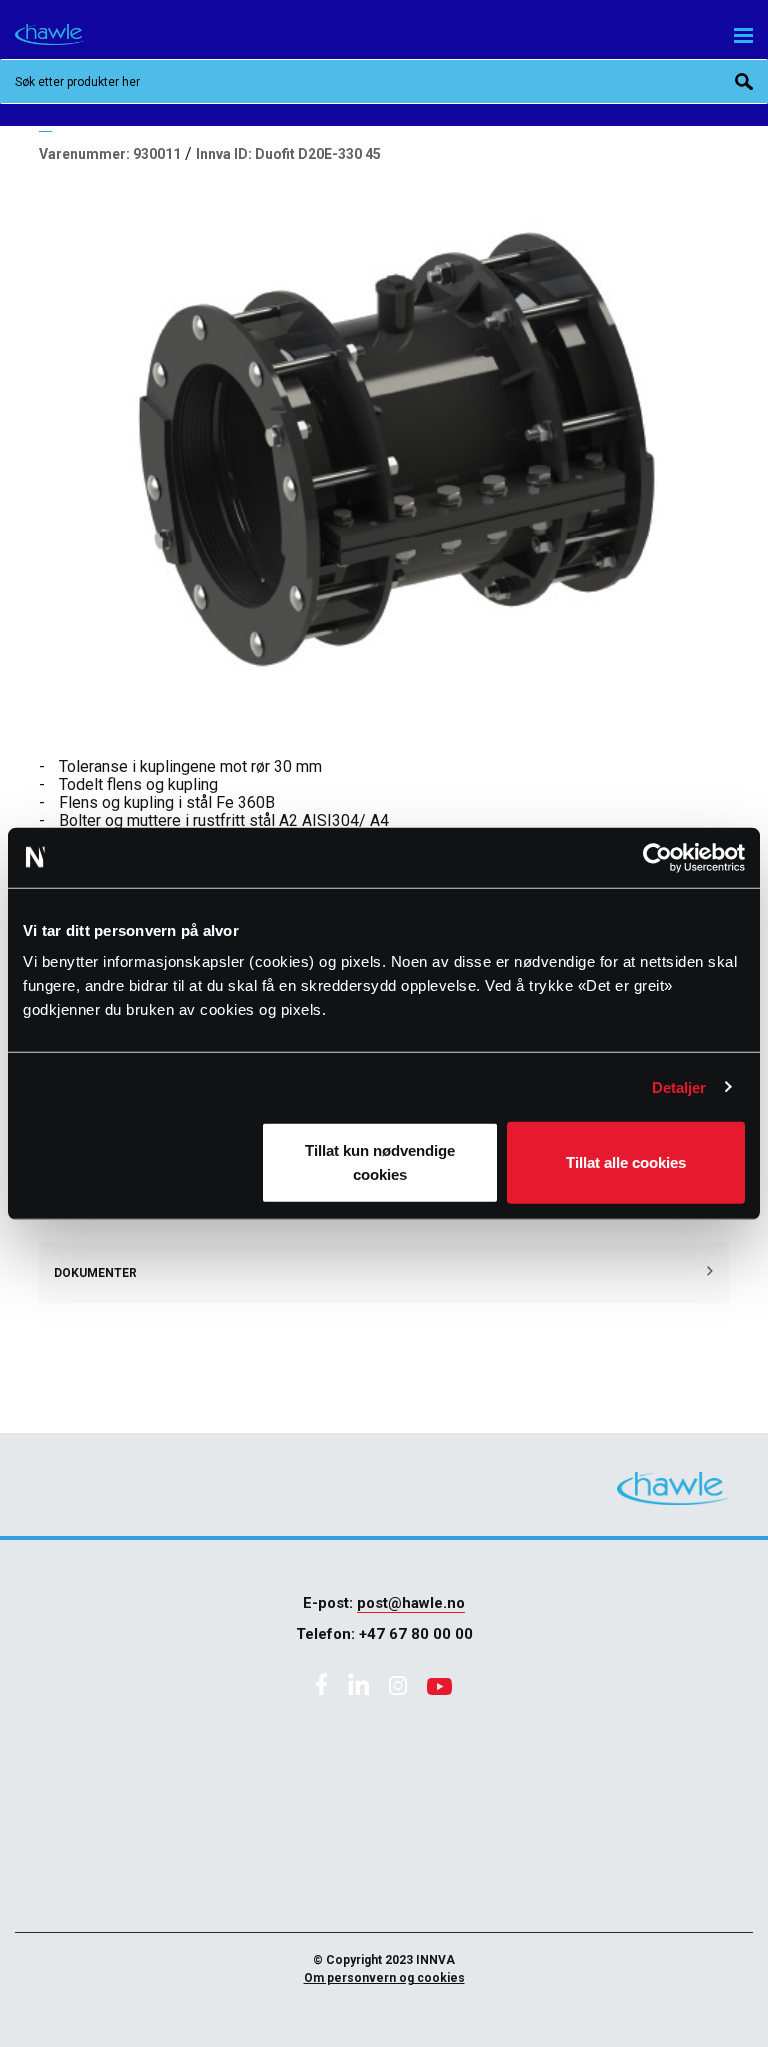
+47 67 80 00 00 (416, 1634)
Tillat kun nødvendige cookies (380, 1162)
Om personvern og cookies (384, 1978)
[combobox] (384, 81)
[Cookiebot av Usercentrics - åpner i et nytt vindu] (657, 857)
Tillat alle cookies (626, 1162)
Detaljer (679, 1086)
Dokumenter (95, 1273)
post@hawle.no (411, 1603)
